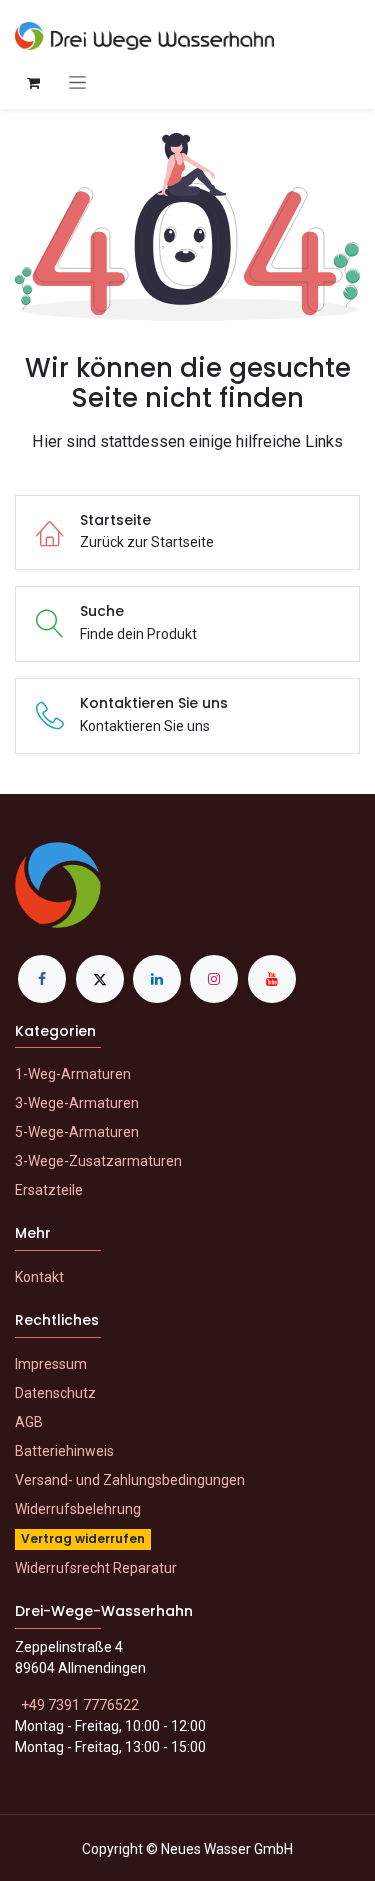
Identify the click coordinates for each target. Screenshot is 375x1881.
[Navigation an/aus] (77, 82)
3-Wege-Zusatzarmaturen (98, 1161)
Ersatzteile (49, 1190)
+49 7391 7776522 (80, 1705)
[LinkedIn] (157, 979)
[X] (100, 979)
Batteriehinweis (64, 1451)
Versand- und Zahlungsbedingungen (130, 1480)
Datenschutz (55, 1393)
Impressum (51, 1364)
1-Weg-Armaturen (73, 1074)
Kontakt (39, 1277)
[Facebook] (42, 979)
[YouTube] (272, 979)
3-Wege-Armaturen (77, 1103)
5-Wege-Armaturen (77, 1132)
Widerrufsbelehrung (78, 1509)
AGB (29, 1422)
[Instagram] (214, 979)
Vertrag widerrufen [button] (83, 1538)
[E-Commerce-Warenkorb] (33, 83)
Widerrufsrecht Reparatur (96, 1568)
